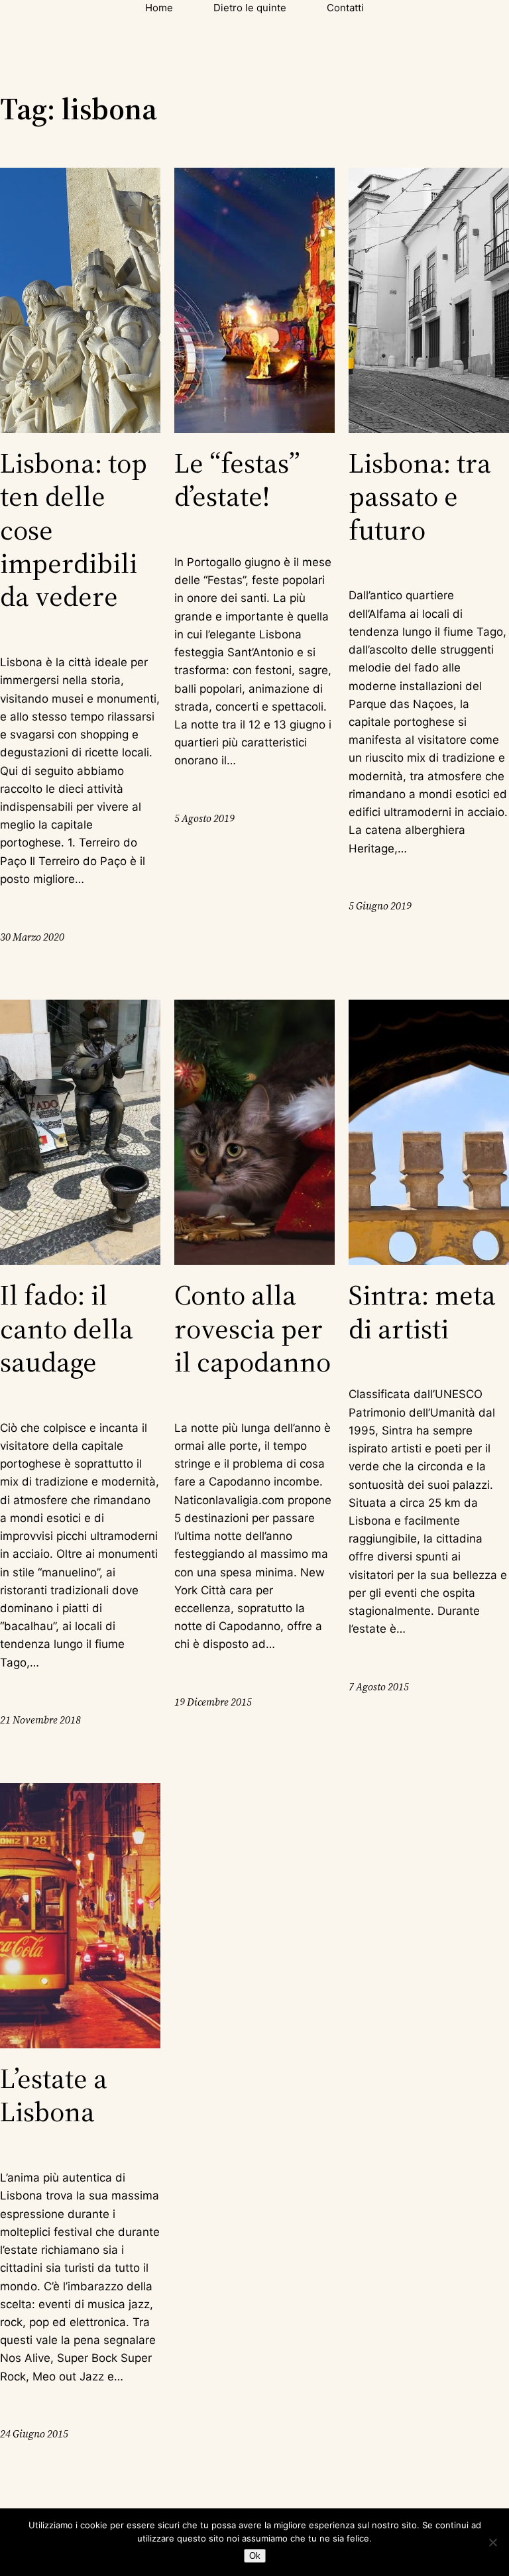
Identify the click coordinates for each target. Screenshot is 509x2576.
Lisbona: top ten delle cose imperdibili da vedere (74, 530)
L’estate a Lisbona (54, 2095)
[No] (492, 2542)
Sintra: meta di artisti (422, 1312)
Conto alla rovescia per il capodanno (253, 1328)
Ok (255, 2556)
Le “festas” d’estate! (237, 480)
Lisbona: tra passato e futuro (420, 496)
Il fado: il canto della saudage (67, 1328)
